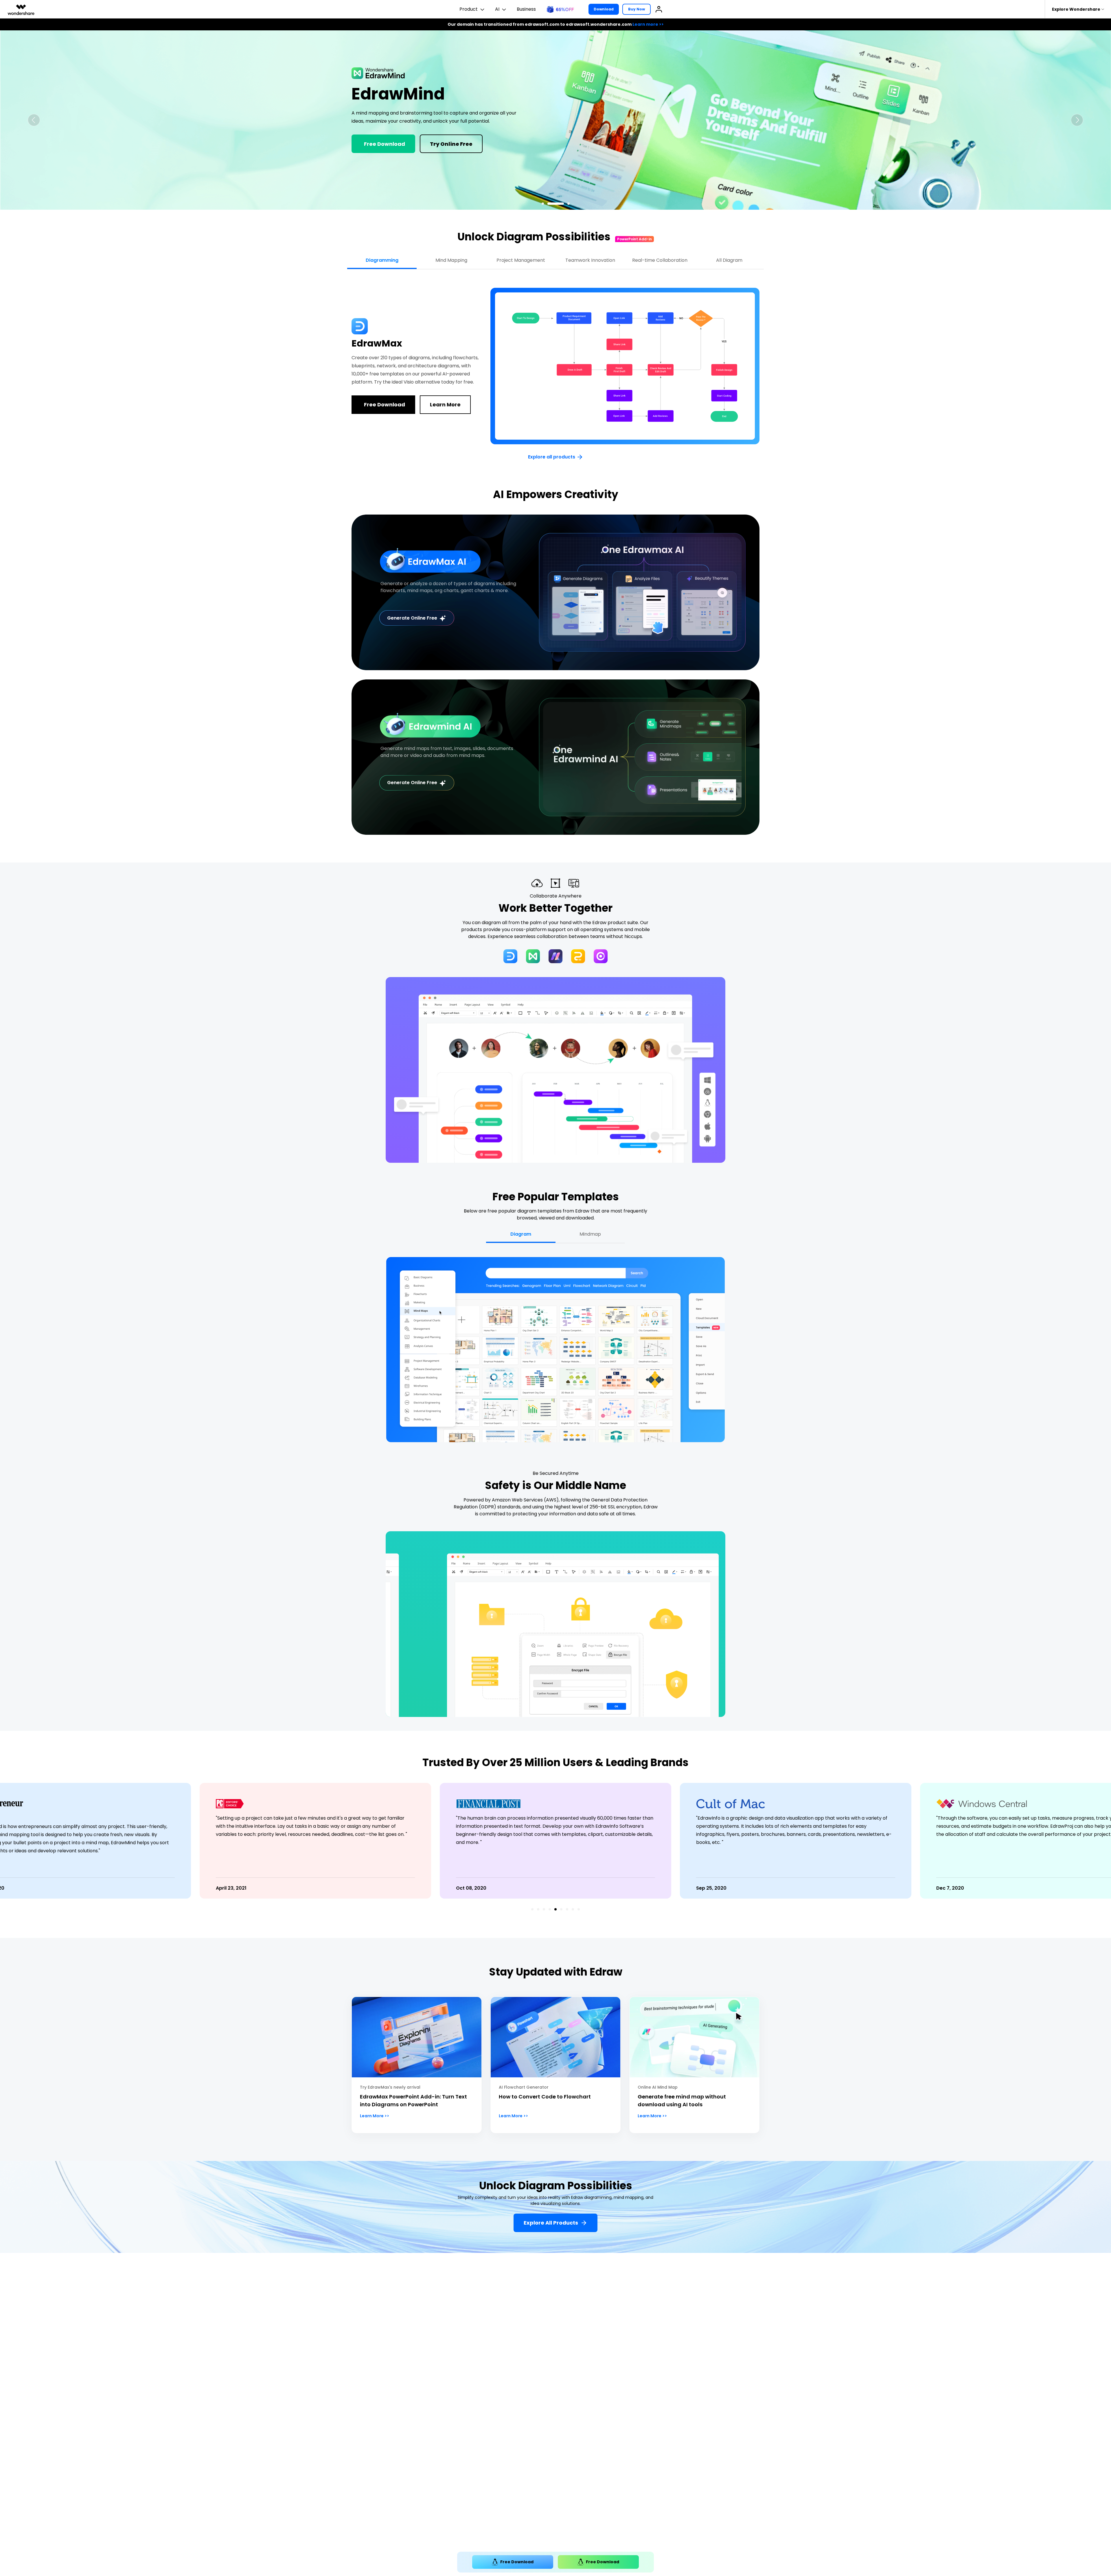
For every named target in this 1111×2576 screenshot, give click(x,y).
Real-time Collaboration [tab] (660, 260)
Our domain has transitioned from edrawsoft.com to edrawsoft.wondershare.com (556, 24)
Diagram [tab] (521, 1234)
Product (469, 9)
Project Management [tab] (521, 260)
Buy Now (637, 9)
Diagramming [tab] (382, 260)
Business (526, 9)
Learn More (382, 154)
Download (604, 9)
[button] (34, 120)
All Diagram (729, 260)
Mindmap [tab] (590, 1234)
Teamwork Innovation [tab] (590, 260)
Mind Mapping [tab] (451, 260)
